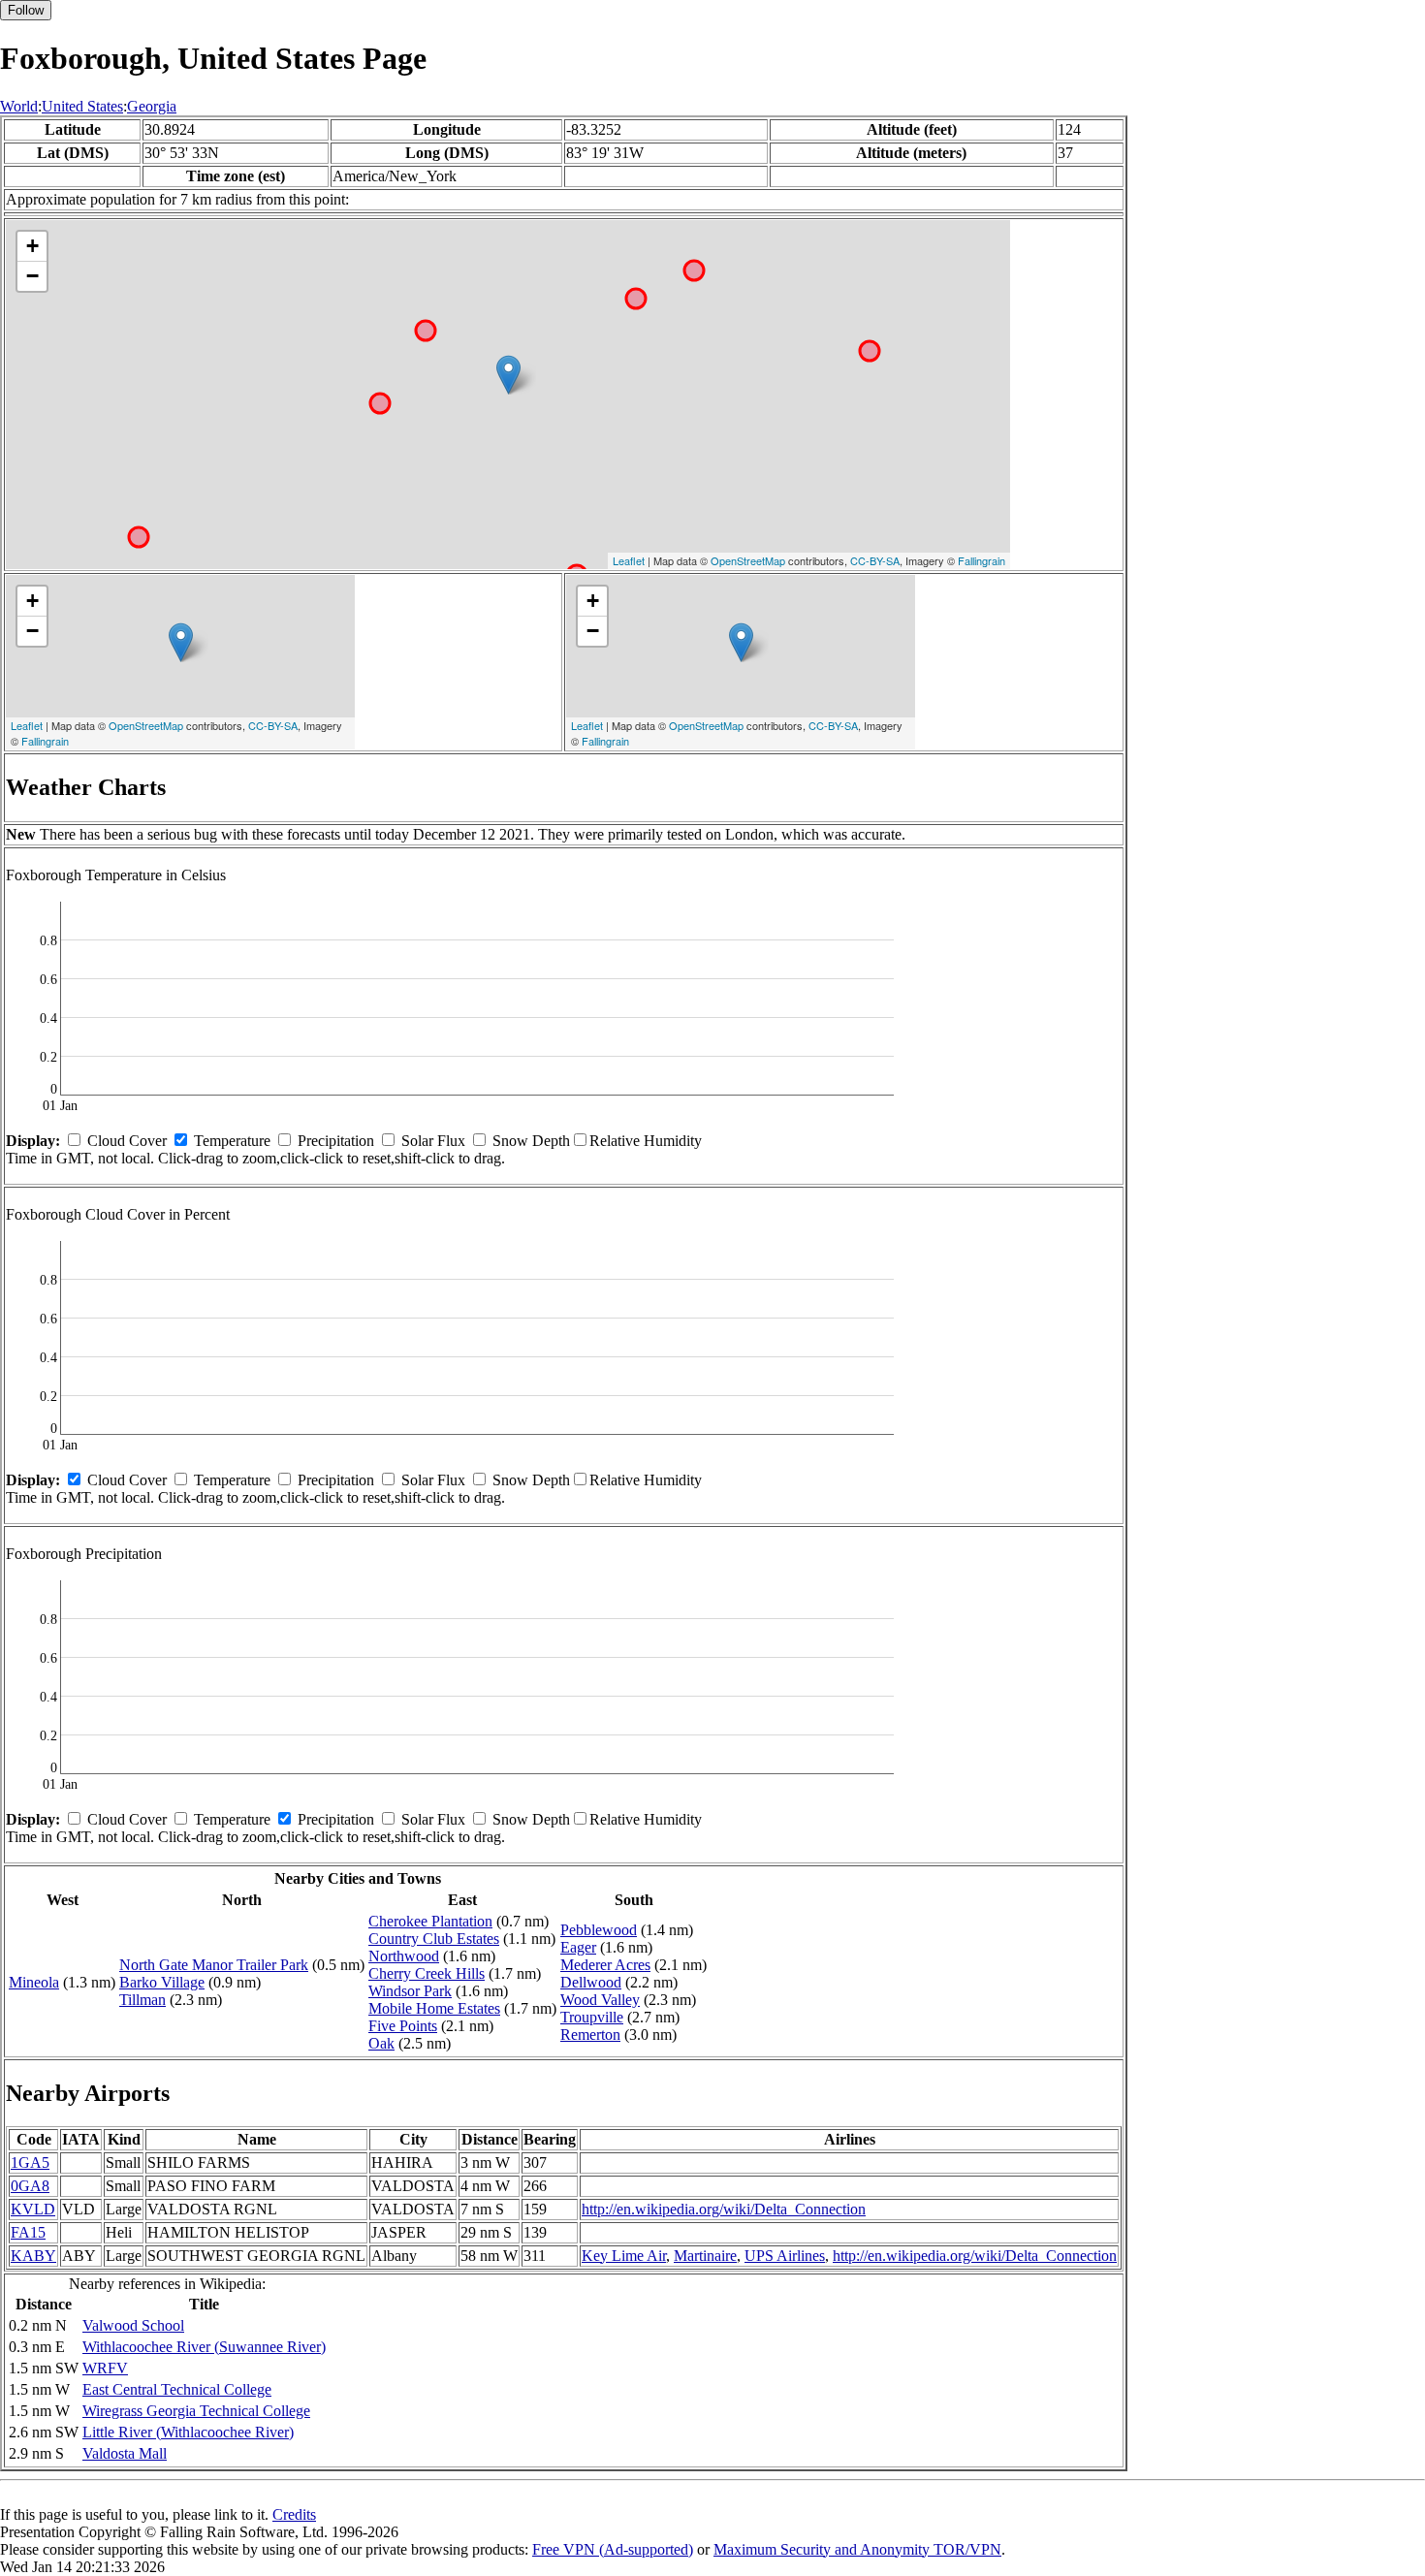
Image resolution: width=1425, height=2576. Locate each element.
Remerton (590, 2035)
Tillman (142, 2000)
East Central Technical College (177, 2389)
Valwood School (133, 2325)
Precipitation (336, 1141)
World (19, 106)
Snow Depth (531, 1141)
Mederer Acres (605, 1965)
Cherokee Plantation (430, 1921)
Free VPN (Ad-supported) (613, 2549)
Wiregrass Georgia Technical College (196, 2411)
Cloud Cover (127, 1141)
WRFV (105, 2368)
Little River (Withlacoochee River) (188, 2432)
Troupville (592, 2017)
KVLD (33, 2209)
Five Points (403, 2026)
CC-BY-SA (875, 560)
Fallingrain (982, 560)
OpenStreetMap (748, 560)
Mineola (34, 1982)
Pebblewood (599, 1930)
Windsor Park (410, 1991)
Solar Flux (433, 1141)
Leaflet (629, 560)
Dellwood (591, 1982)
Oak (381, 2043)
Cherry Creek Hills (427, 1973)
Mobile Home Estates (434, 2008)
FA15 (28, 2232)
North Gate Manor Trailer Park (214, 1965)
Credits (294, 2514)
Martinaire (705, 2256)
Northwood (404, 1956)
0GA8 (30, 2186)
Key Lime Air (624, 2256)
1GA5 (30, 2163)
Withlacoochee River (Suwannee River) (204, 2347)
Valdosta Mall (125, 2453)
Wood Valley (600, 2000)
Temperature (232, 1141)
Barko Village (162, 1982)
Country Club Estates (434, 1939)
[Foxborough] (508, 375)
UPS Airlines (785, 2256)
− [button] (32, 276)
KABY (33, 2256)
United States (82, 106)
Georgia (152, 106)
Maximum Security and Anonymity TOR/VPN (857, 2549)
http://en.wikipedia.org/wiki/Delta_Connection (724, 2209)
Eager (578, 1947)
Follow (26, 10)
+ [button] (32, 246)
